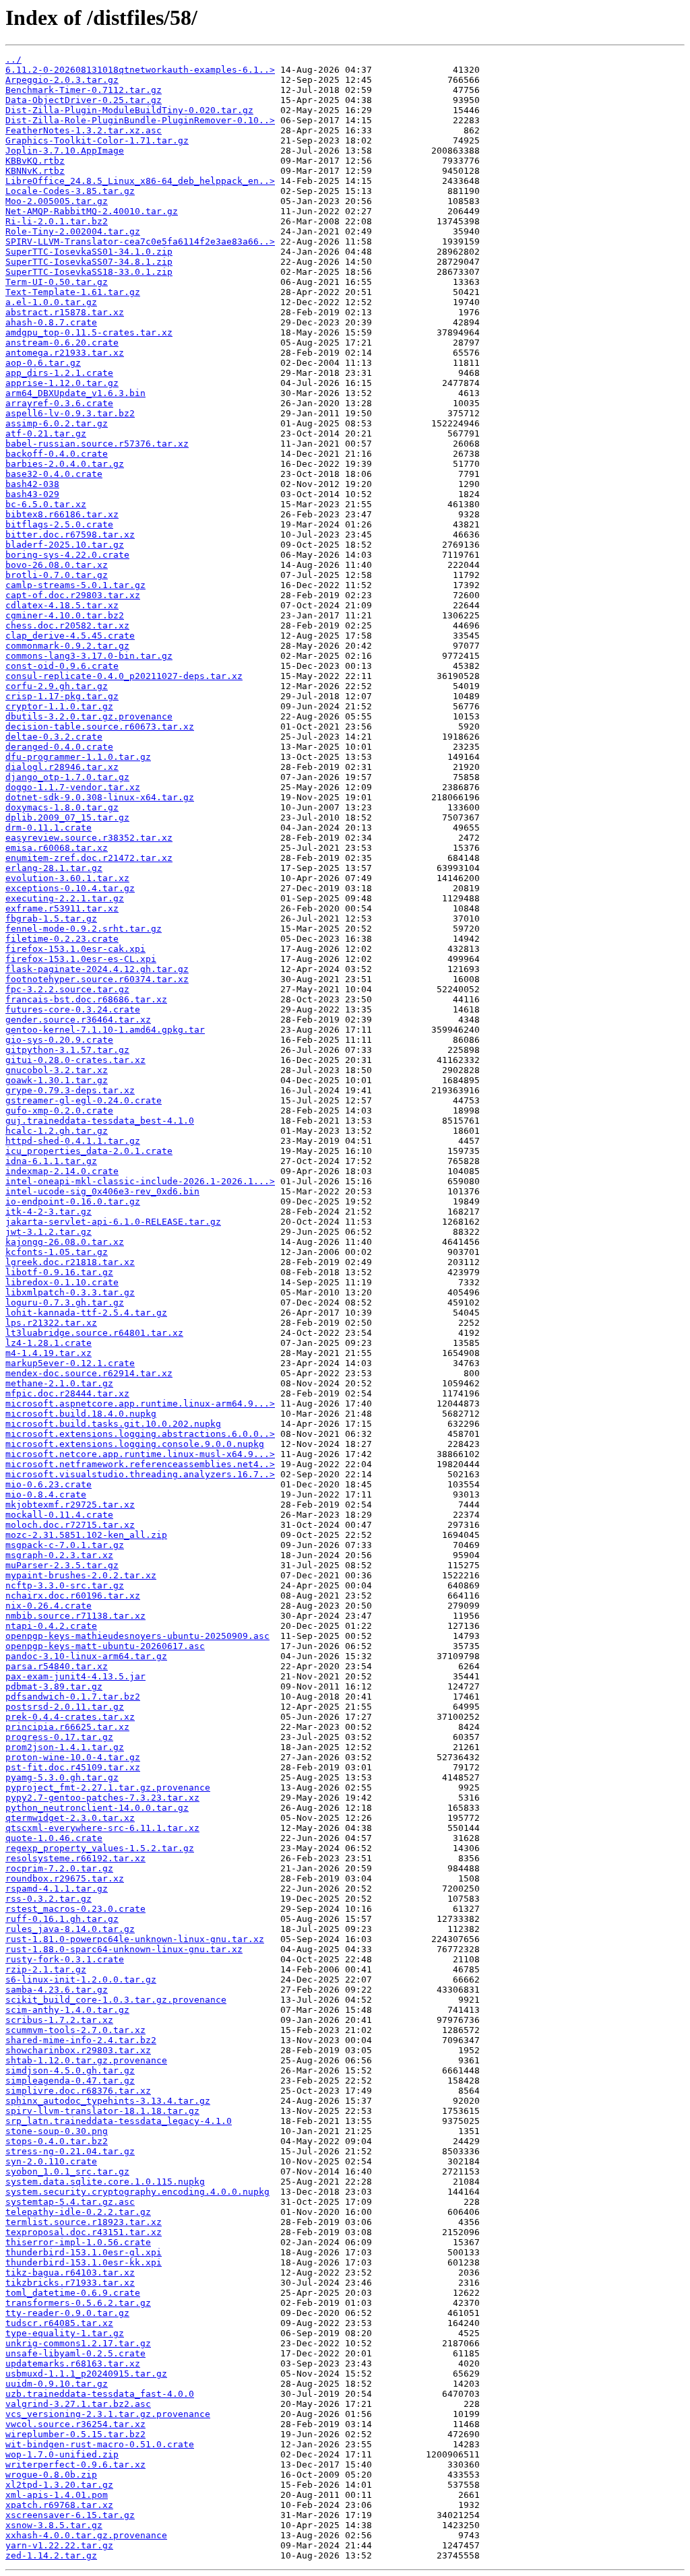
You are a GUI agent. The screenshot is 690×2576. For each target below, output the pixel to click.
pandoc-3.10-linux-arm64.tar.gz (86, 1656)
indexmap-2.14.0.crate (62, 1171)
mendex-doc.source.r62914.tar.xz (89, 1373)
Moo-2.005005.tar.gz (57, 201)
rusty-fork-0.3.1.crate (65, 1959)
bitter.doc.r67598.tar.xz (70, 535)
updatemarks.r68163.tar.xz (73, 2363)
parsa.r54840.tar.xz (57, 1666)
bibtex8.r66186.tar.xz (62, 514)
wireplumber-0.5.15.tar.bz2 (75, 2434)
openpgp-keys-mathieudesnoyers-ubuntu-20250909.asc (137, 1636)
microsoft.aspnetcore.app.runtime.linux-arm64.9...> (140, 1404)
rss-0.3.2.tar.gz (49, 1899)
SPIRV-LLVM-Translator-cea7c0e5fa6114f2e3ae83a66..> (140, 241)
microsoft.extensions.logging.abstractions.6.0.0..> (140, 1434)
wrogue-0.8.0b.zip (51, 2475)
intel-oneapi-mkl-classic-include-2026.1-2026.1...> (140, 1181)
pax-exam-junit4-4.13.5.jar (75, 1676)
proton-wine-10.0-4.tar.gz (73, 1757)
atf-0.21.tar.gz (46, 433)
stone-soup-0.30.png (57, 2131)
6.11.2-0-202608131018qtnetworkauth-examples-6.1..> (140, 70)
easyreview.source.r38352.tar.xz (89, 838)
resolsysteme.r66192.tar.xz (75, 1858)
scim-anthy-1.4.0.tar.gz (67, 2010)
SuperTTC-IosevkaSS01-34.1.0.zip (89, 252)
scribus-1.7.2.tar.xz (59, 2020)
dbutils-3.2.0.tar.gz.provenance (89, 716)
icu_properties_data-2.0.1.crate (89, 1151)
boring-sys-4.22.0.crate (67, 555)
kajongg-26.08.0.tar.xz (65, 1242)
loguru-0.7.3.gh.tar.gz (65, 1302)
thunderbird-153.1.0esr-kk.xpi (84, 2262)
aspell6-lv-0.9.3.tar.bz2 (70, 413)
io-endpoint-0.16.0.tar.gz (73, 1201)
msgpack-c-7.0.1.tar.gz (65, 1545)
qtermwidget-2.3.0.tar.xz (70, 1818)
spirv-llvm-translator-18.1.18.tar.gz (102, 2111)
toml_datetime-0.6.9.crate (73, 2293)
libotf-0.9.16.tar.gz (59, 1272)
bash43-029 (32, 494)
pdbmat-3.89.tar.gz (54, 1686)
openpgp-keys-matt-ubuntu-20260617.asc (105, 1646)
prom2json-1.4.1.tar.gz (65, 1747)
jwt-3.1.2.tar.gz (49, 1232)
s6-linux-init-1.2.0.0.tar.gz (81, 1979)
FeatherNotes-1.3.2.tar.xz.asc (84, 130)
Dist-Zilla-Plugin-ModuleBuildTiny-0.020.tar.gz (129, 110)
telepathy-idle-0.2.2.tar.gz (78, 2212)
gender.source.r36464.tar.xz (78, 1020)
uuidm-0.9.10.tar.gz (57, 2384)
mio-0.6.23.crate (49, 1484)
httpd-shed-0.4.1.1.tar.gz (73, 1141)
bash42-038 (32, 484)
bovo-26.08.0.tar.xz (57, 565)
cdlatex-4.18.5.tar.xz (62, 605)
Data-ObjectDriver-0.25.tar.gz (84, 100)
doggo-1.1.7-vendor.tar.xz (73, 787)
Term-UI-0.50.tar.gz (57, 282)
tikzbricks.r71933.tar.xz (70, 2283)
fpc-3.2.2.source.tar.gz (67, 989)
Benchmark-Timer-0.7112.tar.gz (84, 90)
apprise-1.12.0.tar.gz (62, 383)
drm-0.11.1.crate (49, 828)
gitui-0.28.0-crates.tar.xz (75, 1060)
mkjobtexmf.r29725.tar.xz (70, 1505)
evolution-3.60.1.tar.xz (67, 878)
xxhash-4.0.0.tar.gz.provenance (86, 2535)
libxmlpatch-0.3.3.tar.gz (70, 1292)
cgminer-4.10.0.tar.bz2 (65, 615)
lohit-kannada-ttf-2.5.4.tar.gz (86, 1313)
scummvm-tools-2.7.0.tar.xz (75, 2030)
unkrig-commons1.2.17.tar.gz (78, 2343)
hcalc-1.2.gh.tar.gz (57, 1131)
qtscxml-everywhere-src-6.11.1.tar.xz (102, 1828)
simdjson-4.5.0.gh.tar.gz (70, 2070)
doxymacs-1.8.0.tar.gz (62, 807)
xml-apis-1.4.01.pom (57, 2495)
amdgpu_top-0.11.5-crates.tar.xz (89, 332)
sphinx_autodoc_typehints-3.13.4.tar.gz (108, 2101)
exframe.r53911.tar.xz (62, 908)
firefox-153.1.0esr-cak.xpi (75, 949)
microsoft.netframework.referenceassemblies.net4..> (140, 1464)
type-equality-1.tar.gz (65, 2333)
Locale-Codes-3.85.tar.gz (70, 191)
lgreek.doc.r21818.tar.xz (70, 1262)
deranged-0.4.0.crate (59, 747)
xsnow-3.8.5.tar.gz (54, 2525)
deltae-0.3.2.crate (54, 737)
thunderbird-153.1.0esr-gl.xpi (84, 2252)
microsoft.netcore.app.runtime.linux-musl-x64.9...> (140, 1454)
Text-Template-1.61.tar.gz (73, 292)
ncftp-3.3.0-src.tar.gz (65, 1585)
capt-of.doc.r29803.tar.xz (73, 595)
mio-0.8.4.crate (46, 1494)
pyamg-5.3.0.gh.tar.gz (62, 1777)
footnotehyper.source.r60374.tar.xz (97, 979)
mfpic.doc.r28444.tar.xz (67, 1393)
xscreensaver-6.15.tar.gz (70, 2515)
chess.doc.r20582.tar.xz (67, 625)
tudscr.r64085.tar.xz (59, 2323)
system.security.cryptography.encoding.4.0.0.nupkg (137, 2192)
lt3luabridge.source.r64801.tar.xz (94, 1333)
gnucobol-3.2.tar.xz (57, 1070)
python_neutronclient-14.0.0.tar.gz (97, 1808)
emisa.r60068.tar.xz (57, 848)
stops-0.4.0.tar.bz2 (57, 2141)
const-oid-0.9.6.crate (62, 666)
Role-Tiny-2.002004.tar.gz (73, 231)
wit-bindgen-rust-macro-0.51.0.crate (100, 2444)
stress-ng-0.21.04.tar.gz (70, 2151)
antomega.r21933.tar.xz (65, 353)
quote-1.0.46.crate (54, 1838)
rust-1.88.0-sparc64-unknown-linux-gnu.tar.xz (124, 1949)
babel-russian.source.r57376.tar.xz (97, 444)
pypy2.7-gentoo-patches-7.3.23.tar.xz (102, 1798)
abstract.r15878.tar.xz (65, 312)
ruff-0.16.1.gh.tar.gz (62, 1919)
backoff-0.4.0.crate (57, 454)
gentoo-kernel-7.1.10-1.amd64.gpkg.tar (105, 1030)
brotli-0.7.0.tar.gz (57, 575)
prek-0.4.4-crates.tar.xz (70, 1717)
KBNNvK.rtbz (35, 171)
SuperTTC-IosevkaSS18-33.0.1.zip (89, 272)
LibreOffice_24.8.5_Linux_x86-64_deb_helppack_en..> (140, 181)
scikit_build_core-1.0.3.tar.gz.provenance (116, 2000)
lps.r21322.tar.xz (51, 1323)
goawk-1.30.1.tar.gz (57, 1080)
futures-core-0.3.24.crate (73, 1009)
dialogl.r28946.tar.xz (62, 767)
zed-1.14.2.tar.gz (51, 2555)
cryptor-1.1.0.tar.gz (59, 706)
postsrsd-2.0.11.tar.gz (65, 1707)
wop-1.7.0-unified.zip (62, 2454)
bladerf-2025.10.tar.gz (65, 545)
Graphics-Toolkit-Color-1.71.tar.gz (97, 140)
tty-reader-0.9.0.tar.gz (67, 2313)
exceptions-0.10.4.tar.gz (70, 888)
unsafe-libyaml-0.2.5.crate (75, 2353)
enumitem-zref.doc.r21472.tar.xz (89, 858)
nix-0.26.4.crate (49, 1606)
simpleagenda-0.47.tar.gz (70, 2081)
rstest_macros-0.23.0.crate (75, 1909)
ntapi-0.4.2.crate (51, 1626)
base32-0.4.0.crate (54, 474)
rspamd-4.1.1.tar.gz (57, 1889)
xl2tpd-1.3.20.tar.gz (59, 2485)
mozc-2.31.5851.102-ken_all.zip (86, 1535)
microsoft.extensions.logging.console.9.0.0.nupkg (135, 1444)
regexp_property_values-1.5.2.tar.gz (100, 1848)
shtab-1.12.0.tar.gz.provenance (86, 2060)
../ (13, 60)
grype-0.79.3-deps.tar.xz (70, 1090)
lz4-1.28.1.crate (49, 1343)
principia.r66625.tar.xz (67, 1727)
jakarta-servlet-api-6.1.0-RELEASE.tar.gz (113, 1222)
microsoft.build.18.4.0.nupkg (81, 1414)
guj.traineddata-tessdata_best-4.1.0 (100, 1121)
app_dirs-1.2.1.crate (59, 373)
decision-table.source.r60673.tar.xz (100, 727)
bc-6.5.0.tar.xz (46, 504)
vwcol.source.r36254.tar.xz (75, 2424)
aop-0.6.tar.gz (43, 363)
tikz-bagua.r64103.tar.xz (70, 2273)
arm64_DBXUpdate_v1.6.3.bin (75, 393)
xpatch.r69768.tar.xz (59, 2505)
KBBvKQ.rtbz (35, 161)
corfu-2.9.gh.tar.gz (57, 686)
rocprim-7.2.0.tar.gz (59, 1868)
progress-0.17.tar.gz (59, 1737)
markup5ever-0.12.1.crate (70, 1363)
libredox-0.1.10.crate (62, 1282)
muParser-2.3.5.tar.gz (62, 1565)
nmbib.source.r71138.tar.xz (75, 1616)
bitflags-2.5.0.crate (59, 524)
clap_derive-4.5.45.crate (70, 636)
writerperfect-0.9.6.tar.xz (75, 2465)
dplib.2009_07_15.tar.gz (67, 817)
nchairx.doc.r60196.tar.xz (73, 1596)
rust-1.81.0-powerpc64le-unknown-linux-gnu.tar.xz (135, 1939)
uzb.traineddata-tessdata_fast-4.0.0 (100, 2394)
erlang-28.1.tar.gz (54, 868)
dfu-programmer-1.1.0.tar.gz (78, 757)
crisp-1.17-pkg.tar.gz (62, 696)
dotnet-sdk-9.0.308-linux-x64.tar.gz (100, 797)
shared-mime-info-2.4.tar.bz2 (81, 2040)
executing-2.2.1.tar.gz (65, 898)
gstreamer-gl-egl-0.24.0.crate (84, 1100)
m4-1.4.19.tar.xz (49, 1353)
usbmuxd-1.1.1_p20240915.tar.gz (86, 2374)
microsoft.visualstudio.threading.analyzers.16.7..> (140, 1474)
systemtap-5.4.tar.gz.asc (70, 2202)
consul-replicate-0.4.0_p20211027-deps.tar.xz (124, 676)
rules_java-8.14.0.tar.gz (70, 1929)
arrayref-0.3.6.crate (59, 403)
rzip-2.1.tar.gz (46, 1969)
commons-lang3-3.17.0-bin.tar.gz (89, 656)
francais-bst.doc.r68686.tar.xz (86, 999)
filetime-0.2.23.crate (62, 939)
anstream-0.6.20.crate (62, 343)
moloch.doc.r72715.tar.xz (70, 1525)
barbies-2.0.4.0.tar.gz (65, 464)
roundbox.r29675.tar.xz (65, 1878)
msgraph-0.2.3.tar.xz (59, 1555)
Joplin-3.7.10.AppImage (65, 151)
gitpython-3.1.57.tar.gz (67, 1050)
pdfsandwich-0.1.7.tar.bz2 (73, 1697)
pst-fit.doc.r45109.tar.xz (73, 1767)
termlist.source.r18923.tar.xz (84, 2222)
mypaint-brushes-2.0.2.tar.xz (81, 1575)
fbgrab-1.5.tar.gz (51, 919)
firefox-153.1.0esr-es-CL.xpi (81, 959)
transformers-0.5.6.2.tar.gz (78, 2303)
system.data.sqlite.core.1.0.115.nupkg (105, 2182)
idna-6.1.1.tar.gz (51, 1161)
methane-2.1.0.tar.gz (59, 1383)
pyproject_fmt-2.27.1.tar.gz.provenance (108, 1788)
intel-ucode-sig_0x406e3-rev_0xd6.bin (102, 1191)
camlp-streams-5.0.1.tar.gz (75, 585)
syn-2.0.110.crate (51, 2161)
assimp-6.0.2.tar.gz (57, 423)
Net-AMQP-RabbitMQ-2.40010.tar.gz (92, 211)
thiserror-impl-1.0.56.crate (78, 2242)
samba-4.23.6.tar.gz (57, 1990)
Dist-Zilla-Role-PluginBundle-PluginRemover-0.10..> (140, 120)
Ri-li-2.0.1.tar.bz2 (57, 221)
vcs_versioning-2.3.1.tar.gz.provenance (108, 2414)
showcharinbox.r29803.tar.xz (78, 2050)
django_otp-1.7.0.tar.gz (67, 777)
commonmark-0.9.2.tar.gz (67, 646)
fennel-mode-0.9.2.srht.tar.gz (84, 929)
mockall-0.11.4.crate (59, 1515)
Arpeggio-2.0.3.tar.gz (62, 80)
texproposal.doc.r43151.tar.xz (84, 2232)
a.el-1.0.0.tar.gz (51, 302)
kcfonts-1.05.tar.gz (57, 1252)
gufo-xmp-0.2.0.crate (59, 1110)
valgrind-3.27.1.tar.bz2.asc (78, 2404)
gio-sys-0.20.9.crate (59, 1040)
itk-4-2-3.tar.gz (49, 1212)
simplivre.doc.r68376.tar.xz (78, 2091)
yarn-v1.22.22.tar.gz (59, 2545)
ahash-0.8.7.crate (51, 322)
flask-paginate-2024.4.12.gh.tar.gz (97, 969)
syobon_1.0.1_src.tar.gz (67, 2171)
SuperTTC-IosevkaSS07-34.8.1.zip (89, 262)
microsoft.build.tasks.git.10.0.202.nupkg (113, 1424)
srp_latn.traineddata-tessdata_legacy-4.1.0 (119, 2121)
